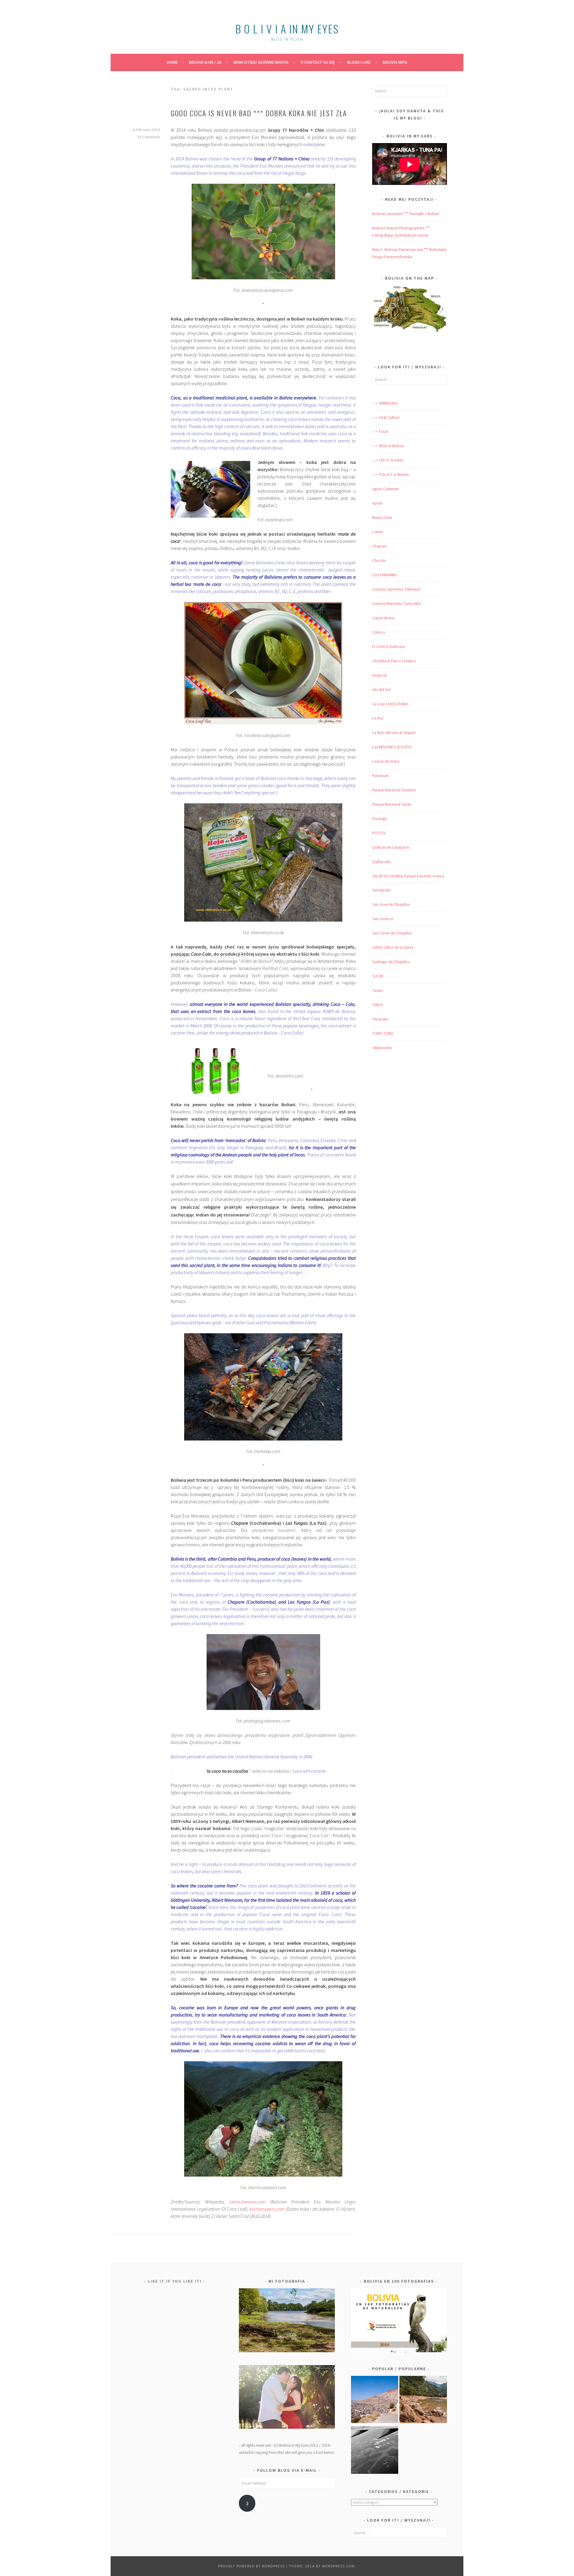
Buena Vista (382, 517)
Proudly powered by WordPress (251, 2566)
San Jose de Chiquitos (391, 904)
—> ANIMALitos (385, 403)
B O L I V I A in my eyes (287, 29)
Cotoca (378, 632)
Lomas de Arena (386, 761)
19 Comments (149, 137)
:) (247, 2503)
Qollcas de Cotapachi (391, 847)
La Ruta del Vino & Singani (394, 733)
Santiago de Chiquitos (391, 962)
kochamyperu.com (267, 2209)
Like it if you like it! (175, 2281)
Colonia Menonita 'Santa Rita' (397, 603)
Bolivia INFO (395, 62)
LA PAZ (378, 718)
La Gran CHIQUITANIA (390, 704)
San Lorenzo (383, 919)
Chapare (379, 546)
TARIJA (378, 1005)
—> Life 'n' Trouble (388, 460)
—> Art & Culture (386, 417)
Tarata (377, 990)
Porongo (380, 819)
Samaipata (381, 890)
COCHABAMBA (384, 575)
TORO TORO (383, 1033)
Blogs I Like (359, 62)
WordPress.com (338, 2566)
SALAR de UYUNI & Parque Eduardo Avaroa (408, 876)
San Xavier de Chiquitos (392, 933)
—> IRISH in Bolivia (388, 446)
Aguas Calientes (386, 489)
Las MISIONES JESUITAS (392, 747)
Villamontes (382, 1048)
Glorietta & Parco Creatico (394, 661)
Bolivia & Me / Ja (205, 62)
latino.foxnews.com (248, 2202)
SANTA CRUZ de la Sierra (393, 947)
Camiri (378, 532)
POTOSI (379, 833)
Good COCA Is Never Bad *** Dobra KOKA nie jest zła (259, 113)
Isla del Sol (381, 689)
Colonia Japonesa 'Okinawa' (396, 589)
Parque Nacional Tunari (392, 804)
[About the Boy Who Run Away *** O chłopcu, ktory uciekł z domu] (375, 2401)
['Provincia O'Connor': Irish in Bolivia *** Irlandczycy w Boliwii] (423, 2401)
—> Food (380, 431)
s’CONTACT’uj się (318, 62)
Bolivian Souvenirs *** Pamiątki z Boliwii (406, 214)
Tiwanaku (380, 1019)
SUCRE (378, 976)
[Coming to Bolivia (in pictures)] (375, 2451)
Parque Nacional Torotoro (394, 790)
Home (172, 62)
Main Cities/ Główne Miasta (261, 62)
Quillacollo (381, 862)
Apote (377, 503)
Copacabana (383, 618)
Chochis (379, 560)
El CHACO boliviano (389, 646)
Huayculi (380, 675)
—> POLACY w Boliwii (390, 474)
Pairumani (381, 776)
